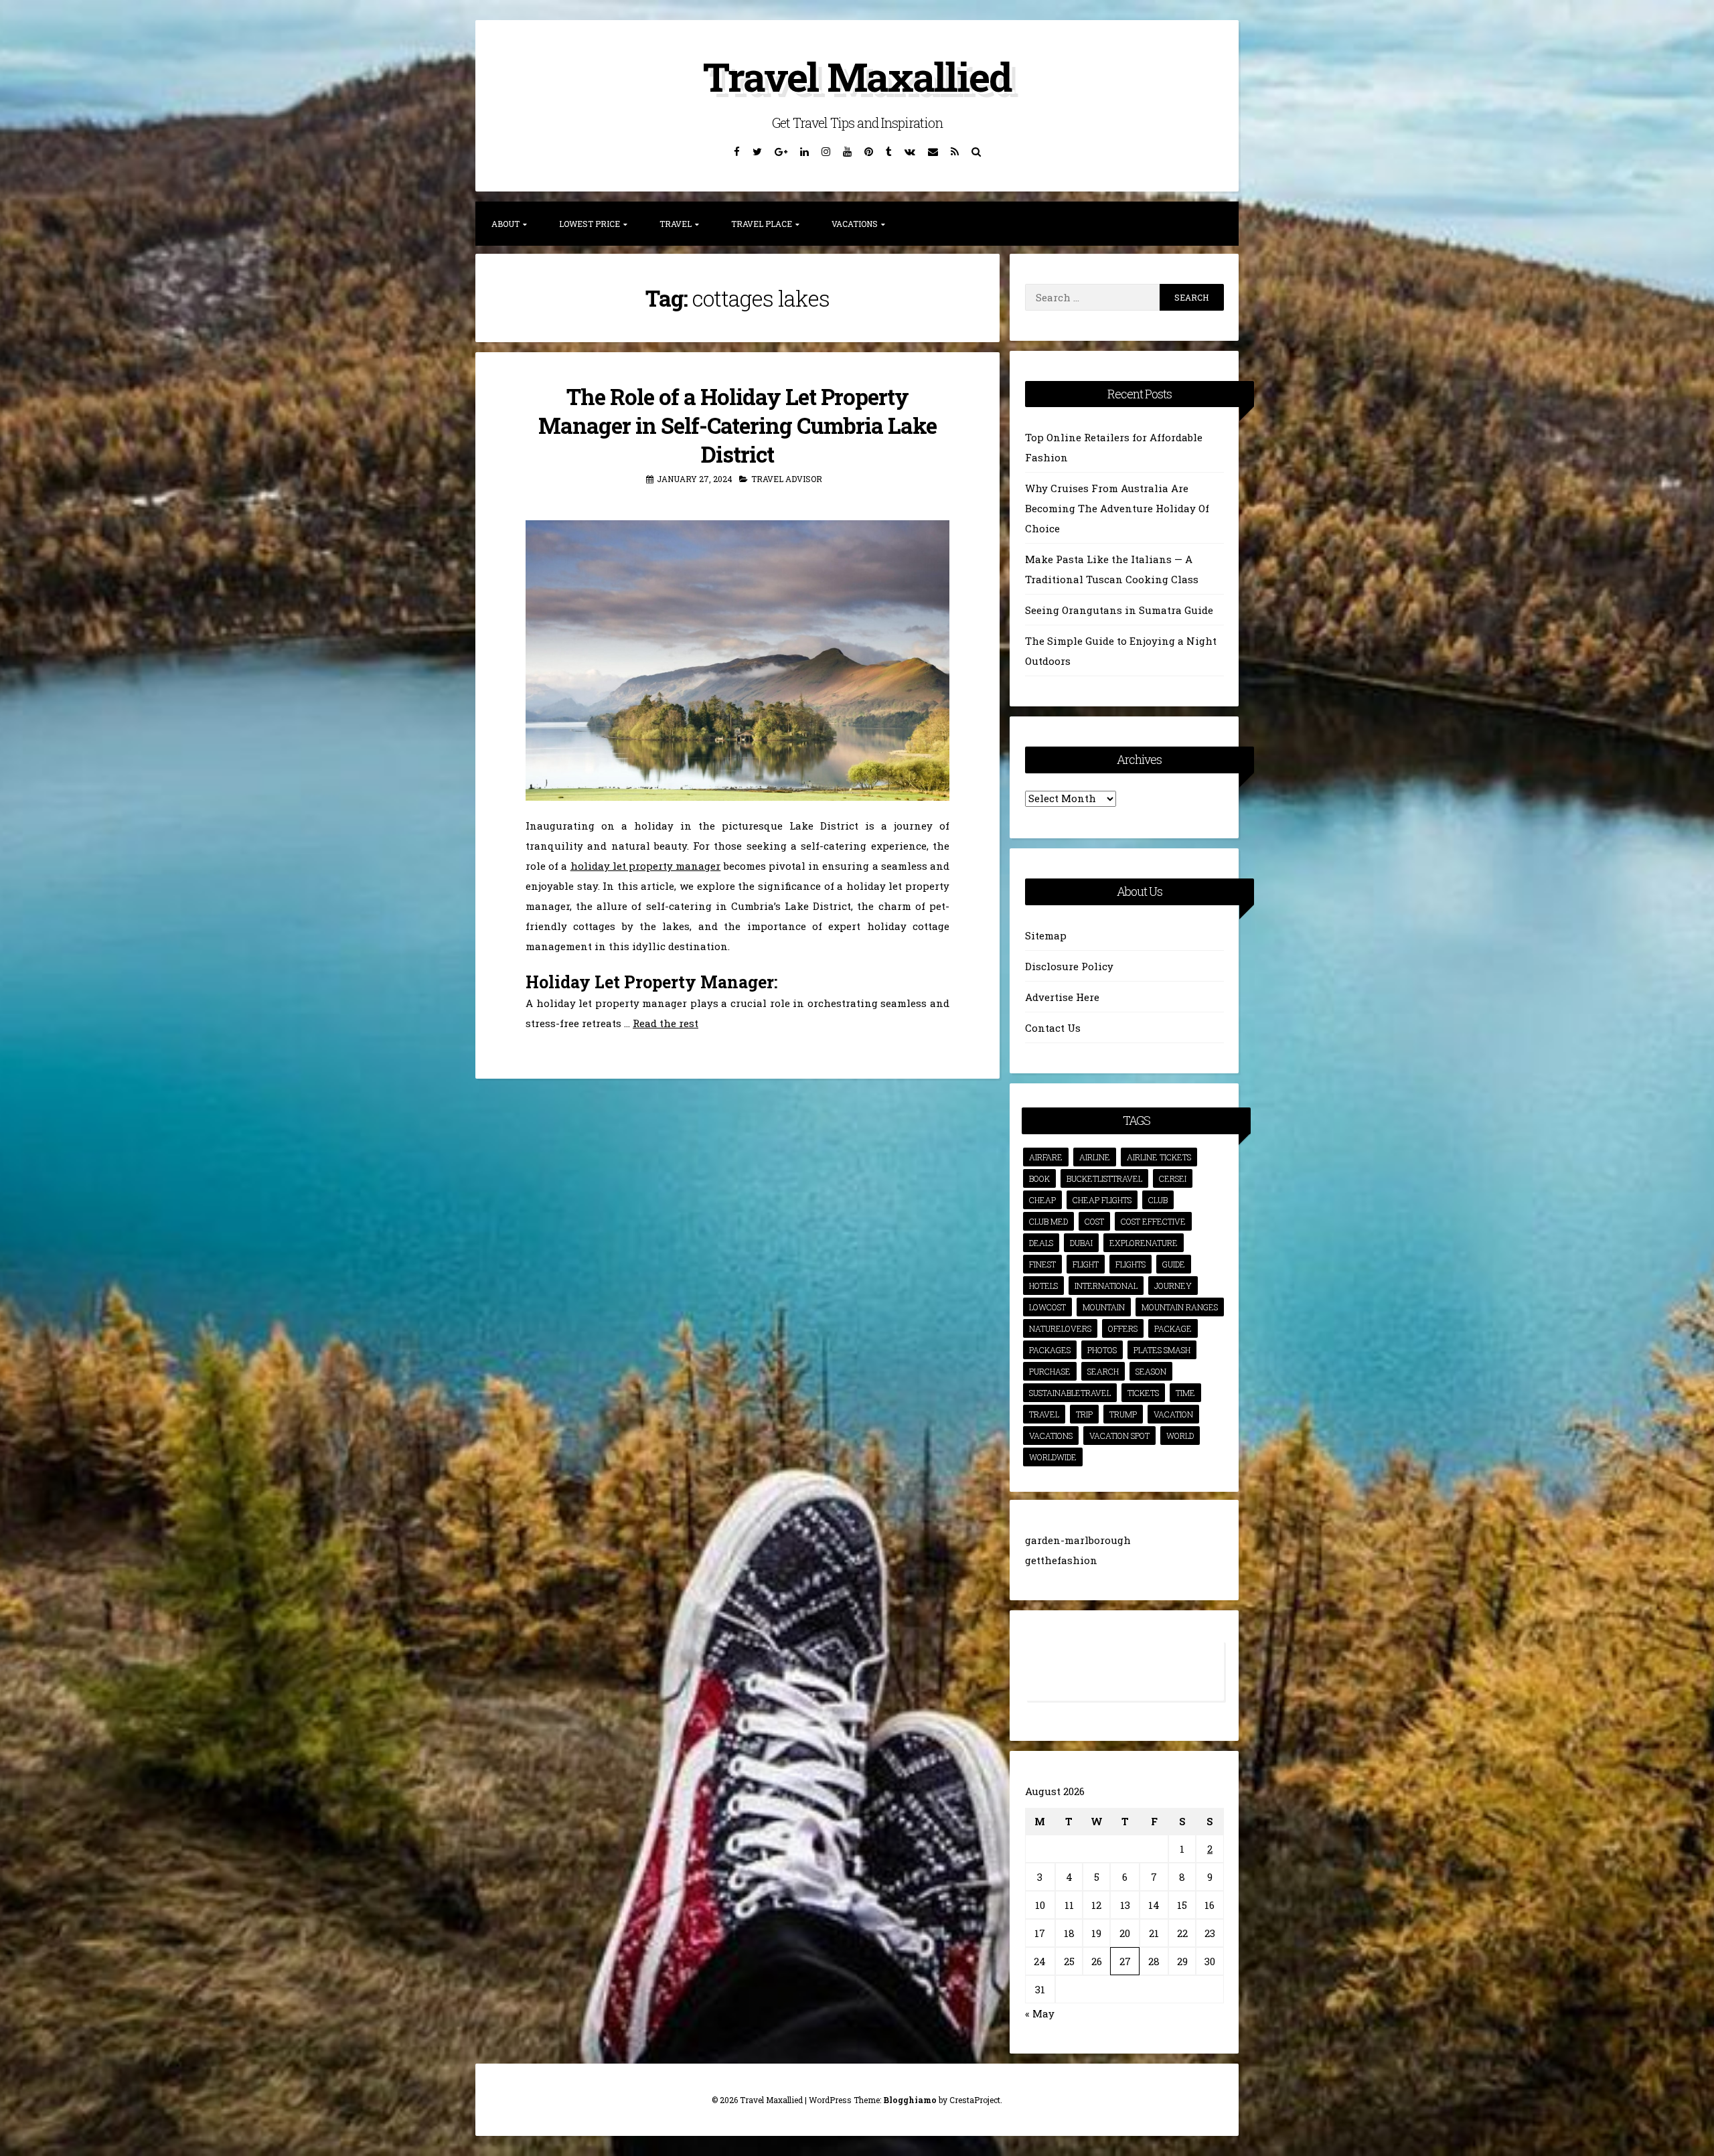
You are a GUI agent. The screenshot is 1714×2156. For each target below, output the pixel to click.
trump (1123, 1414)
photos (1102, 1350)
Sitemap (1046, 935)
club (1158, 1200)
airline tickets (1159, 1157)
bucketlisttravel (1104, 1178)
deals (1041, 1243)
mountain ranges (1180, 1307)
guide (1174, 1264)
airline (1095, 1157)
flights (1131, 1264)
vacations (1051, 1436)
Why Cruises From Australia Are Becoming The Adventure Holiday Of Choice (1117, 508)
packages (1050, 1350)
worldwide (1053, 1457)
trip (1084, 1414)
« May (1040, 2013)
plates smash (1162, 1350)
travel (1044, 1414)
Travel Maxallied (857, 76)
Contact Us (1053, 1028)
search (1103, 1371)
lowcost (1047, 1307)
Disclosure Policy (1069, 966)
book (1039, 1178)
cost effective (1153, 1221)
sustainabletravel (1070, 1393)
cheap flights (1102, 1200)
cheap (1042, 1200)
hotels (1043, 1286)
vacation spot (1119, 1436)
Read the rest (666, 1023)
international (1106, 1286)
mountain (1104, 1307)
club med (1048, 1221)
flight (1086, 1264)
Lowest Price (590, 224)
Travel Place (762, 224)
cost (1094, 1221)
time (1185, 1393)
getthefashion (1061, 1560)
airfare (1046, 1157)
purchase (1050, 1371)
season (1151, 1371)
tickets (1143, 1393)
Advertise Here (1062, 997)
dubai (1081, 1243)
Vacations (855, 224)
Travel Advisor (787, 479)
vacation (1173, 1414)
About (505, 224)
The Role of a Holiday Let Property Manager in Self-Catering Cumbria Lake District (737, 425)
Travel (676, 224)
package (1173, 1328)
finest (1042, 1264)
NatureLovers (1060, 1328)
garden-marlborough (1078, 1540)
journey (1173, 1286)
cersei (1173, 1178)
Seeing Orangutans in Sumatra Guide (1119, 610)
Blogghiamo (910, 2100)
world (1180, 1436)
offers (1123, 1328)
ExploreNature (1144, 1243)
